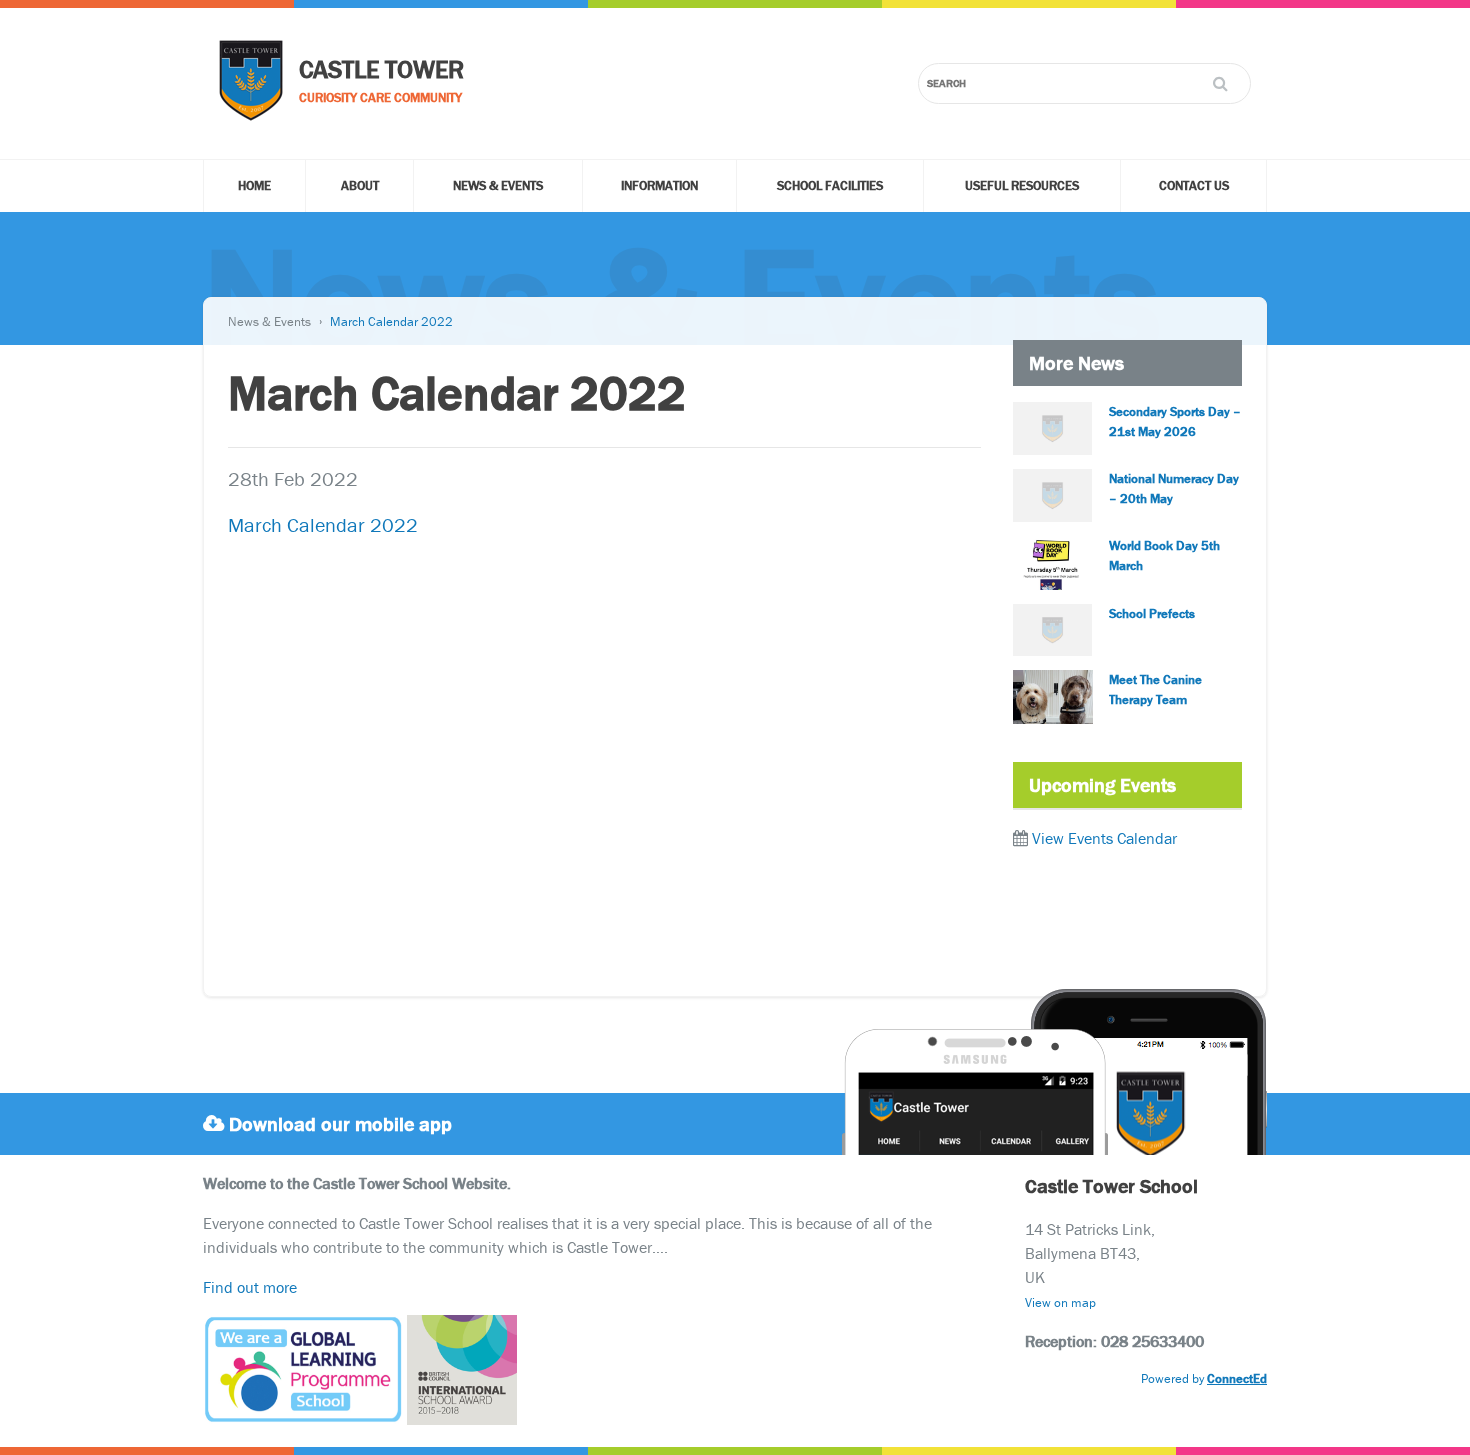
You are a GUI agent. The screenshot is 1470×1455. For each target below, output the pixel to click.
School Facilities (830, 185)
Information (659, 185)
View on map (1060, 1302)
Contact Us (1194, 185)
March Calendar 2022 (391, 321)
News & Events (498, 185)
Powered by (1204, 1378)
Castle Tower (381, 69)
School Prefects (1152, 613)
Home (254, 185)
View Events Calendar (1104, 838)
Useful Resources (1022, 185)
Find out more (250, 1287)
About (360, 185)
